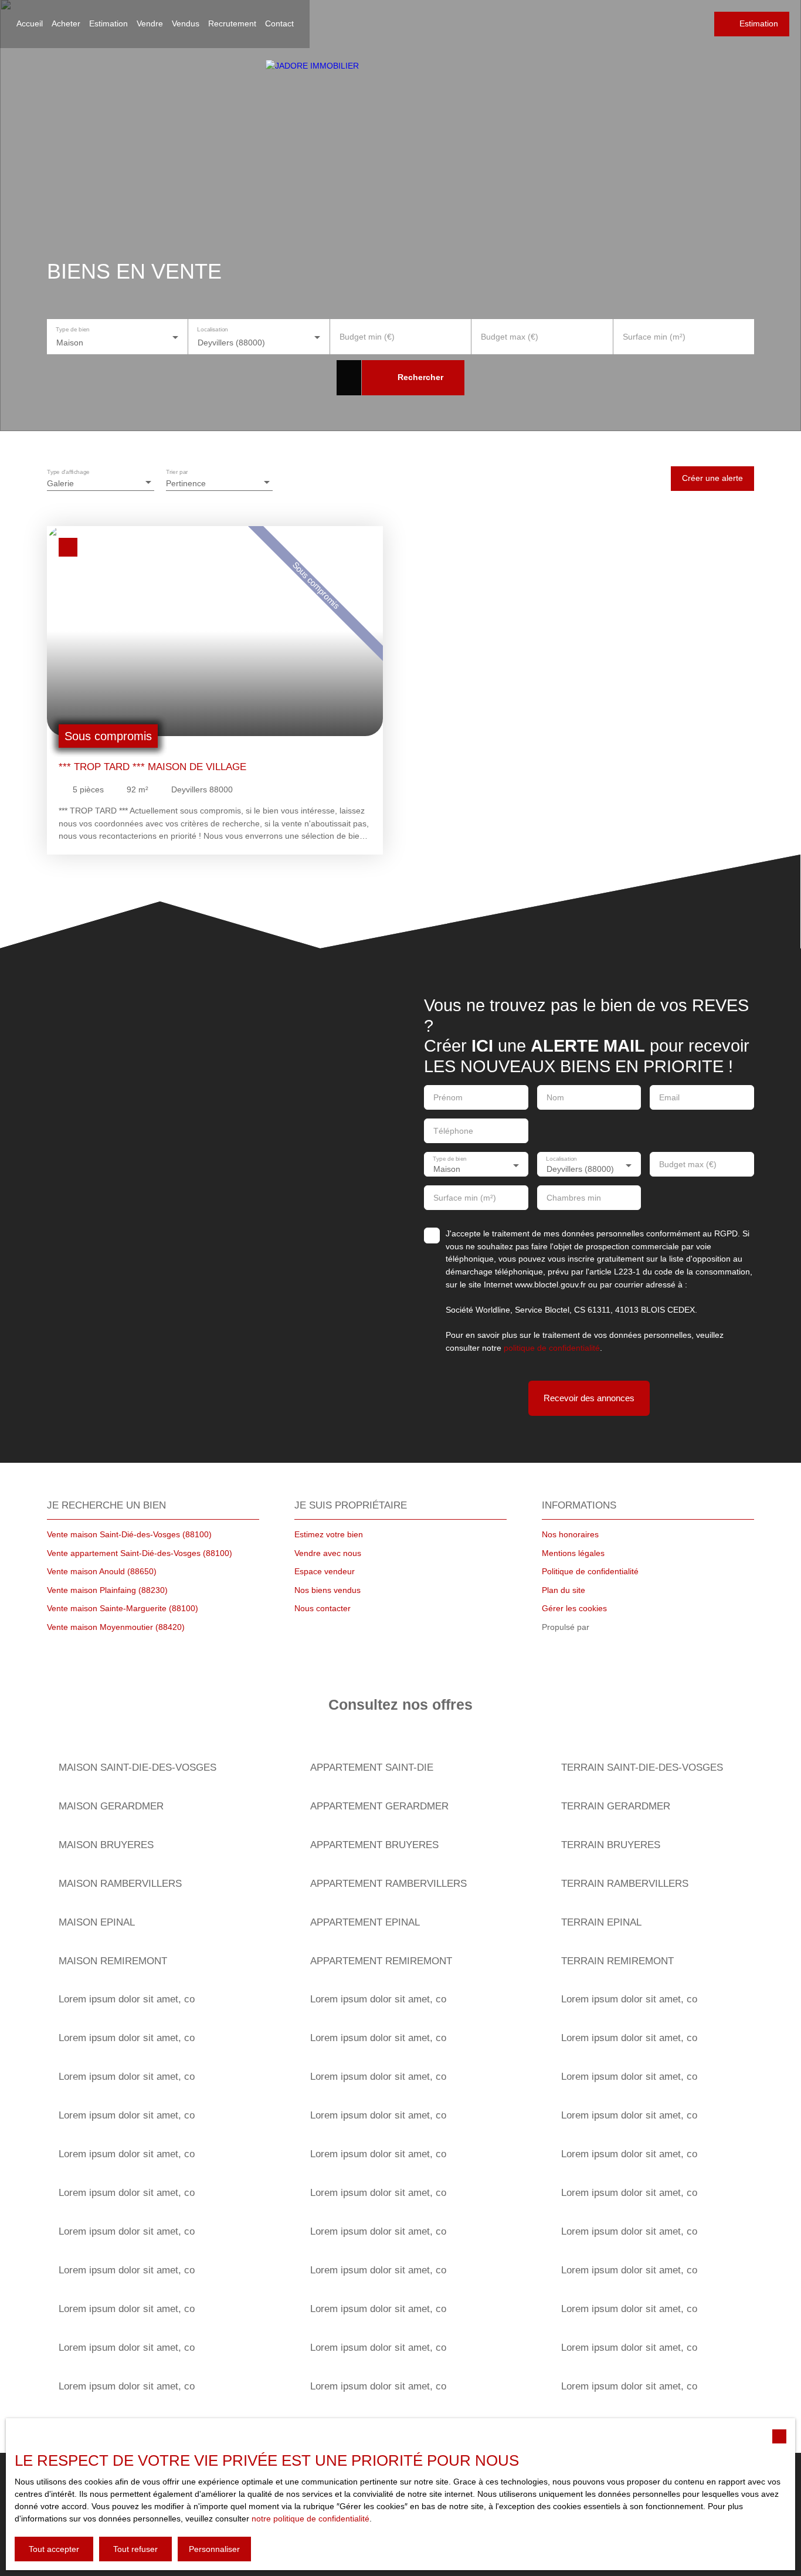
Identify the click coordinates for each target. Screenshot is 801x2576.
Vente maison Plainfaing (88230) (107, 1590)
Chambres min (574, 1198)
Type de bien (72, 329)
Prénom (448, 1097)
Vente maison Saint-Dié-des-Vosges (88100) (129, 1534)
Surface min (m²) (654, 337)
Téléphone (453, 1131)
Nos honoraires (570, 1534)
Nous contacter (323, 1608)
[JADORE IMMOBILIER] (400, 136)
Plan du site (564, 1590)
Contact (279, 23)
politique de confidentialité (552, 1348)
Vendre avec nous (328, 1553)
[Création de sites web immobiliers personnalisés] (620, 1628)
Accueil (30, 23)
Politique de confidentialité (590, 1571)
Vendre (150, 23)
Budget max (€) (510, 337)
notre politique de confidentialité (310, 2519)
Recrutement (232, 23)
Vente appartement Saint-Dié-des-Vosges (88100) (140, 1553)
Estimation (108, 23)
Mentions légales (573, 1553)
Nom (555, 1097)
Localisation (213, 329)
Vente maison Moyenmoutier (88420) (116, 1627)
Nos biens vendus (327, 1590)
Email (669, 1097)
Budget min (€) (367, 337)
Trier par (177, 471)
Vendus (186, 23)
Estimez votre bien (329, 1534)
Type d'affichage (68, 471)
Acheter (66, 23)
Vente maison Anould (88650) (102, 1571)
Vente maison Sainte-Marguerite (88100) (123, 1608)
